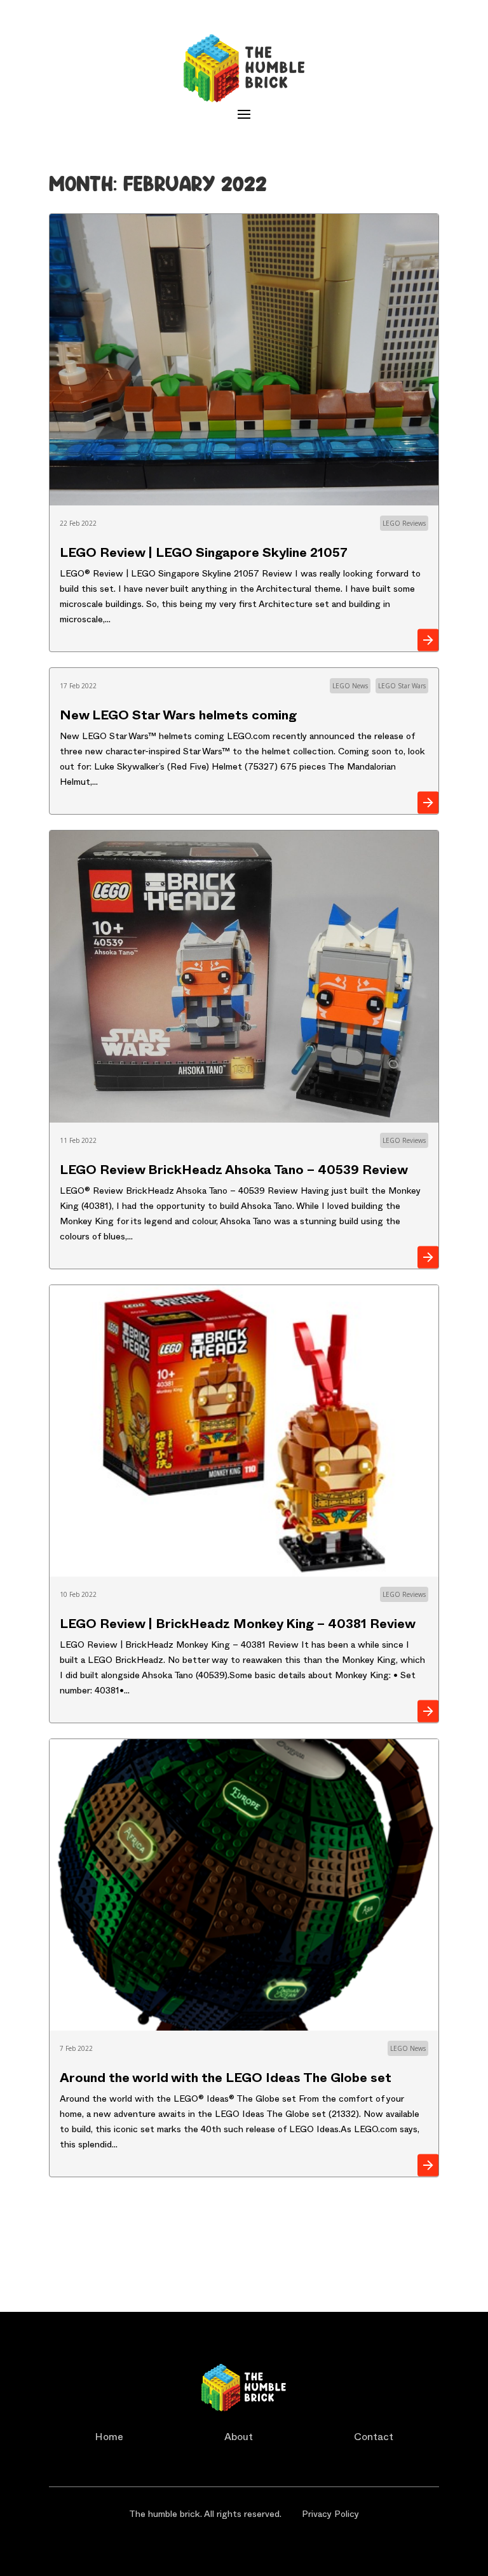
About (239, 2439)
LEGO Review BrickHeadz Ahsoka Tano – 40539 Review (234, 1172)
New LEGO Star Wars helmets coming (178, 717)
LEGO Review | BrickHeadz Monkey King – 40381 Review (238, 1626)
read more (428, 640)
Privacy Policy (330, 2515)
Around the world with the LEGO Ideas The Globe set (226, 2080)
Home (109, 2439)
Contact (374, 2439)
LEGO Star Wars (402, 686)
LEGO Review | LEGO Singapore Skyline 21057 (204, 555)
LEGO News (350, 686)
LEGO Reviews (404, 523)
